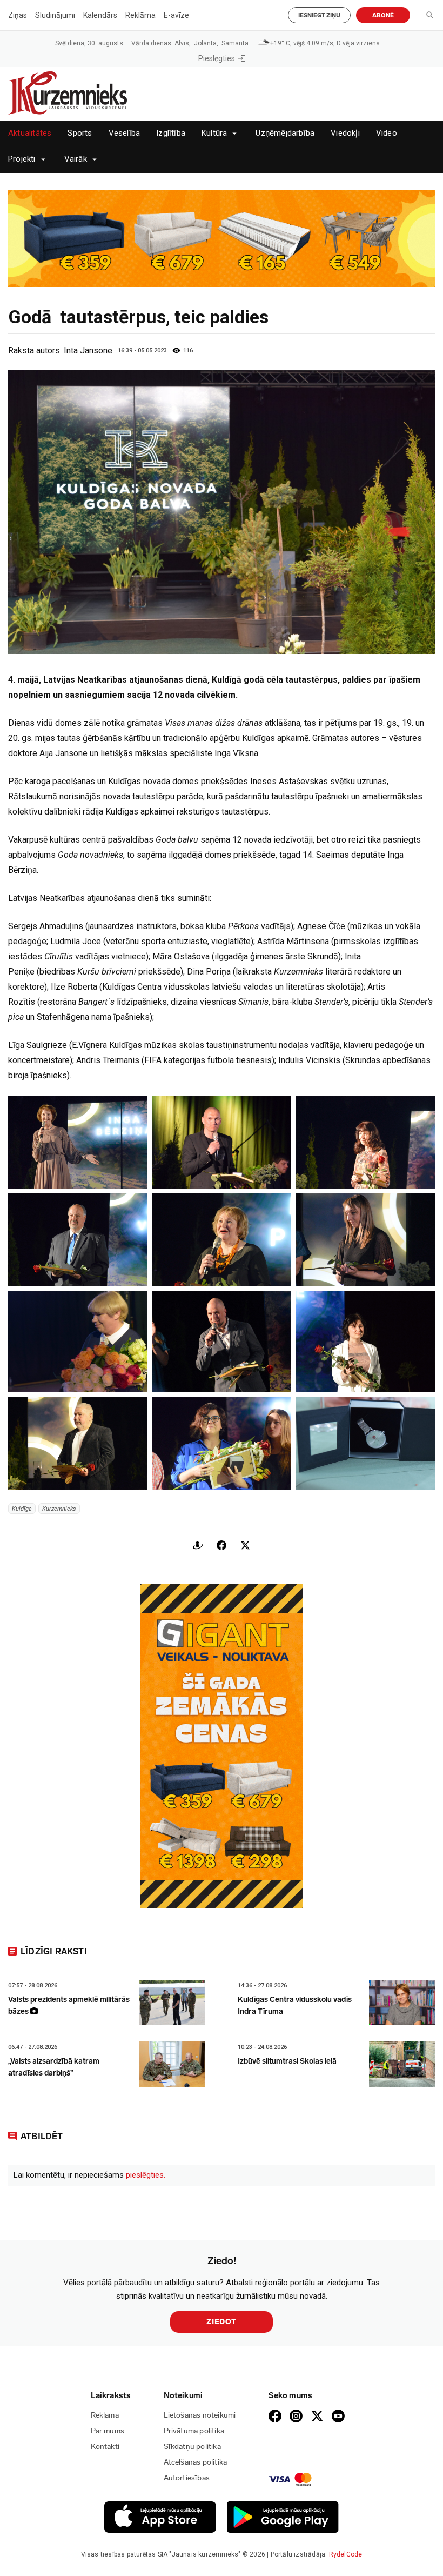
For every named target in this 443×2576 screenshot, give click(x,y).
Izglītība (171, 133)
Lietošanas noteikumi (200, 2415)
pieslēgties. (146, 2175)
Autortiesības (187, 2478)
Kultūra (214, 133)
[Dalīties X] (245, 1545)
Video (387, 133)
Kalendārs (100, 15)
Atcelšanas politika (196, 2462)
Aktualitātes (30, 133)
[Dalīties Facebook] (222, 1545)
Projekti (22, 159)
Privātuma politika (194, 2431)
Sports (80, 133)
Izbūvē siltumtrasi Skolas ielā (287, 2061)
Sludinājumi (55, 15)
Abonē (383, 15)
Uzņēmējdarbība (285, 133)
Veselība (125, 133)
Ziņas (18, 15)
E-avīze (176, 15)
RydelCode (346, 2554)
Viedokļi (345, 133)
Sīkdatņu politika (192, 2447)
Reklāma (140, 15)
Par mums (108, 2431)
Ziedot (222, 2322)
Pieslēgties (217, 58)
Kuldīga (22, 1509)
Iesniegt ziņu (319, 15)
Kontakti (105, 2447)
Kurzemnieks (59, 1509)
